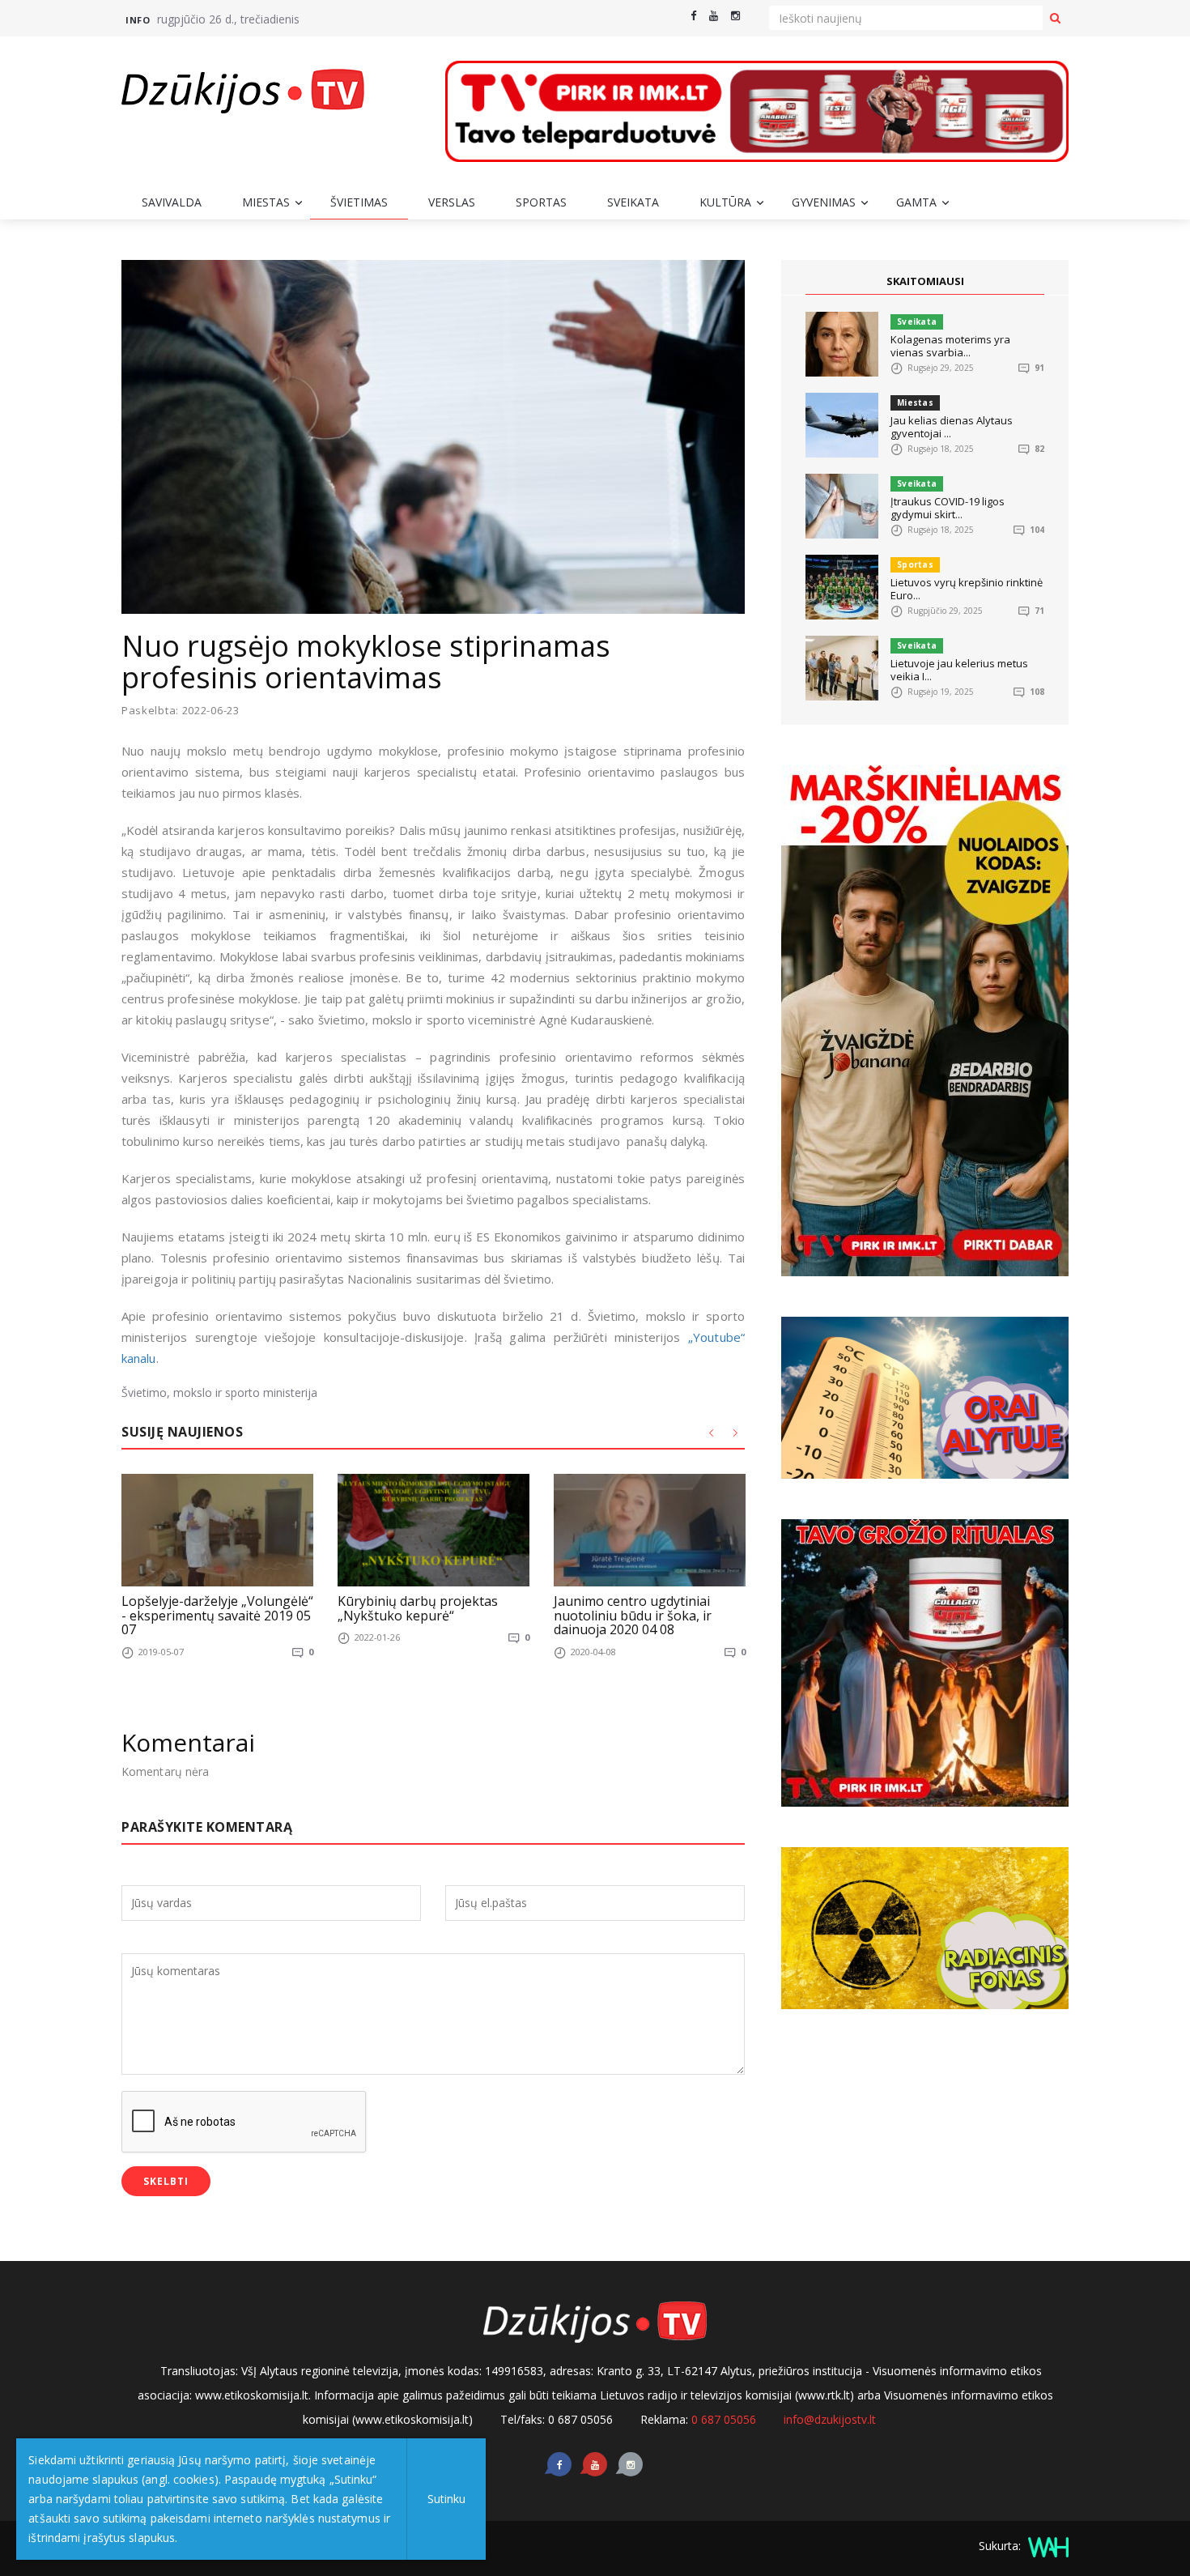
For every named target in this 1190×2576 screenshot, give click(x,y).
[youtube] (714, 16)
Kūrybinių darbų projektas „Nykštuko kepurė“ (418, 1608)
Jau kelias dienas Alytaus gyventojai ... (952, 427)
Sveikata (633, 202)
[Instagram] (735, 16)
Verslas (452, 202)
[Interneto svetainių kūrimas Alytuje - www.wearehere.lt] (1046, 2546)
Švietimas (359, 202)
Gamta (916, 202)
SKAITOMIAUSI (925, 281)
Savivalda (172, 202)
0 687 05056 (724, 2419)
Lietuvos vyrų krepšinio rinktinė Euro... (967, 589)
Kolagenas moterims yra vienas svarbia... (950, 346)
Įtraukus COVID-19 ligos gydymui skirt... (948, 508)
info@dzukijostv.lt (830, 2419)
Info (138, 20)
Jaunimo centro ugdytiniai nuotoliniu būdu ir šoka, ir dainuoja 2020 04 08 (633, 1615)
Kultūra (725, 202)
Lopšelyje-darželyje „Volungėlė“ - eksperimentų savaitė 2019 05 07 (217, 1615)
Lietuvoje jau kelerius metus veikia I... (959, 670)
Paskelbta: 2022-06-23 (181, 711)
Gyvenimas (824, 202)
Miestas (266, 202)
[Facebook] (693, 16)
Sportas (541, 202)
